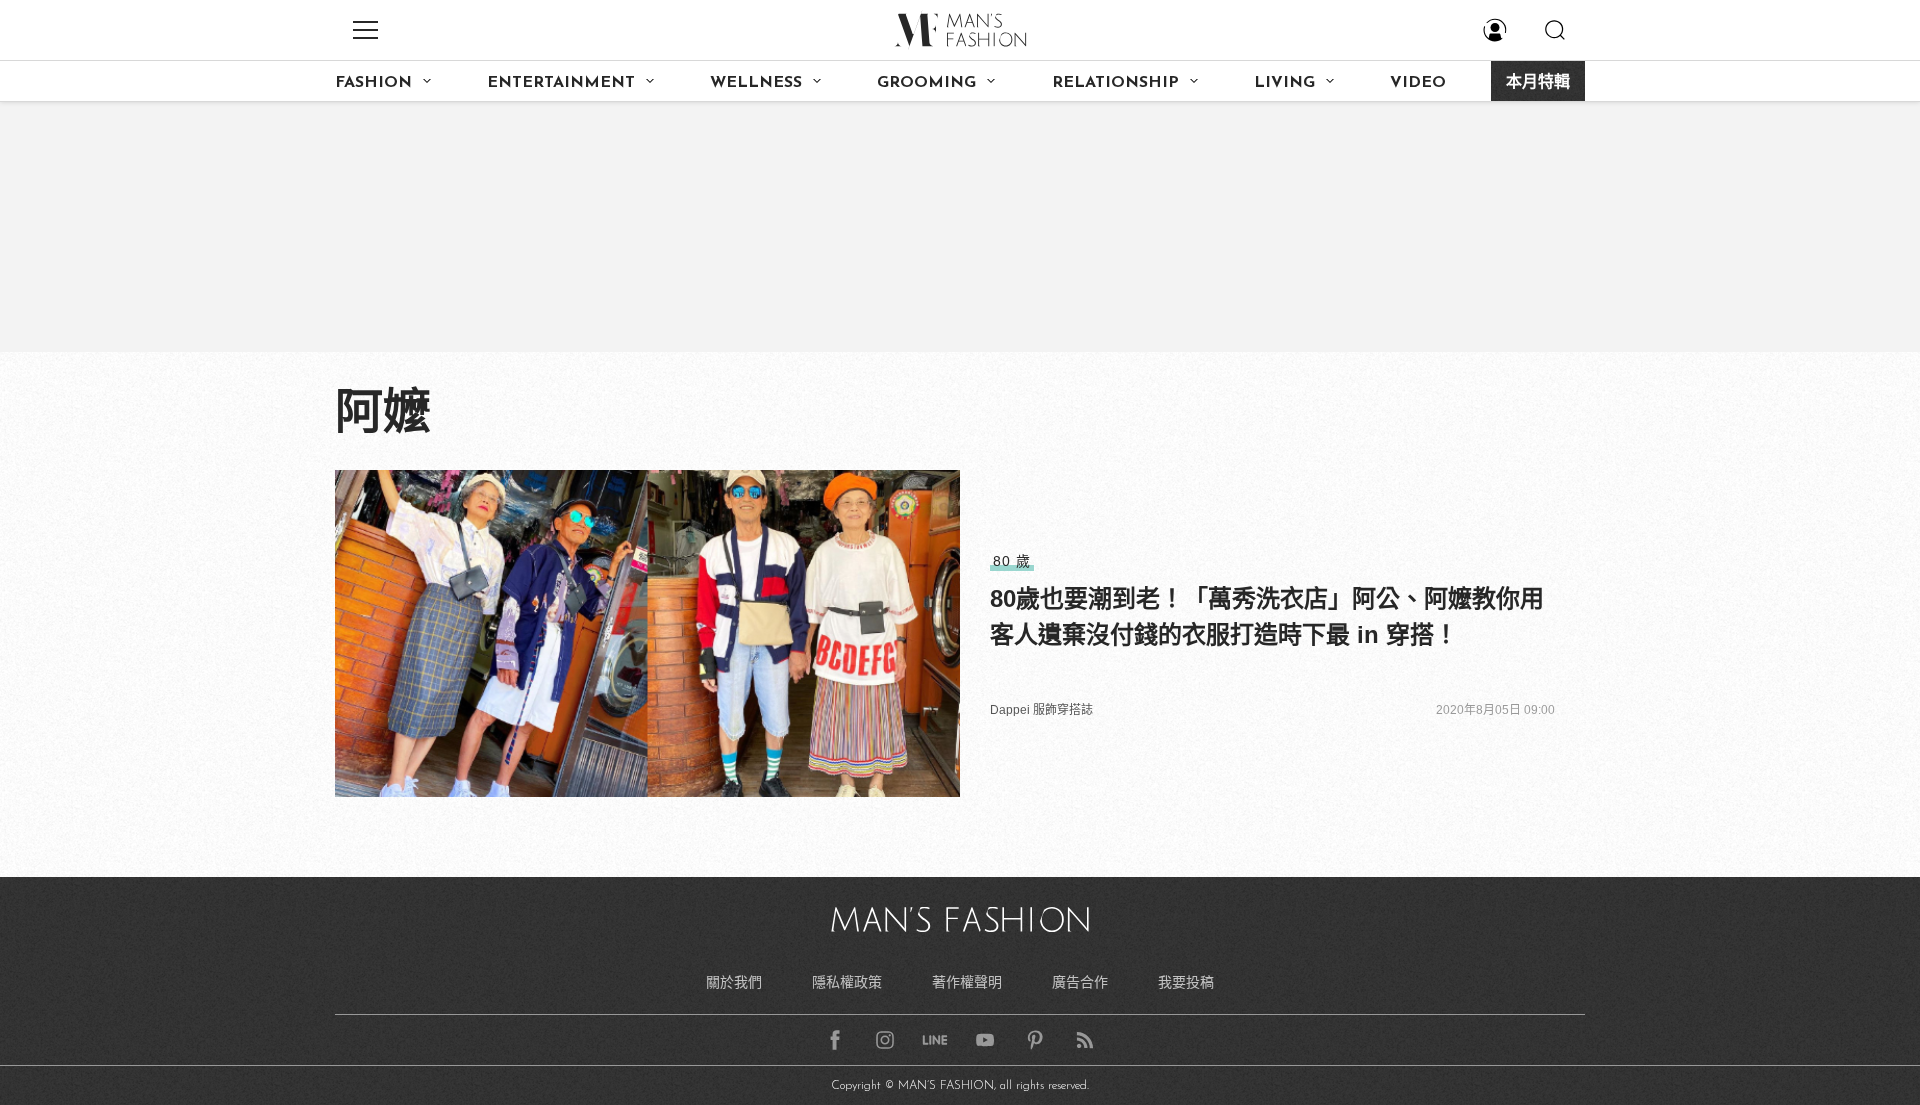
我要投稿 (1186, 982)
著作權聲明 (967, 982)
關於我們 (734, 982)
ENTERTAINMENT (561, 83)
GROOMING (926, 83)
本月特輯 (1538, 83)
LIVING (1284, 83)
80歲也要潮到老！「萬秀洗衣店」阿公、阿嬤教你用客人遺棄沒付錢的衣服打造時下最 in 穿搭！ (1267, 616)
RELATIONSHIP (1115, 83)
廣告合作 (1080, 982)
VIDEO (1418, 83)
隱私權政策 (847, 982)
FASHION (373, 83)
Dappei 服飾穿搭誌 (1041, 710)
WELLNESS (756, 83)
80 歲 (1012, 561)
